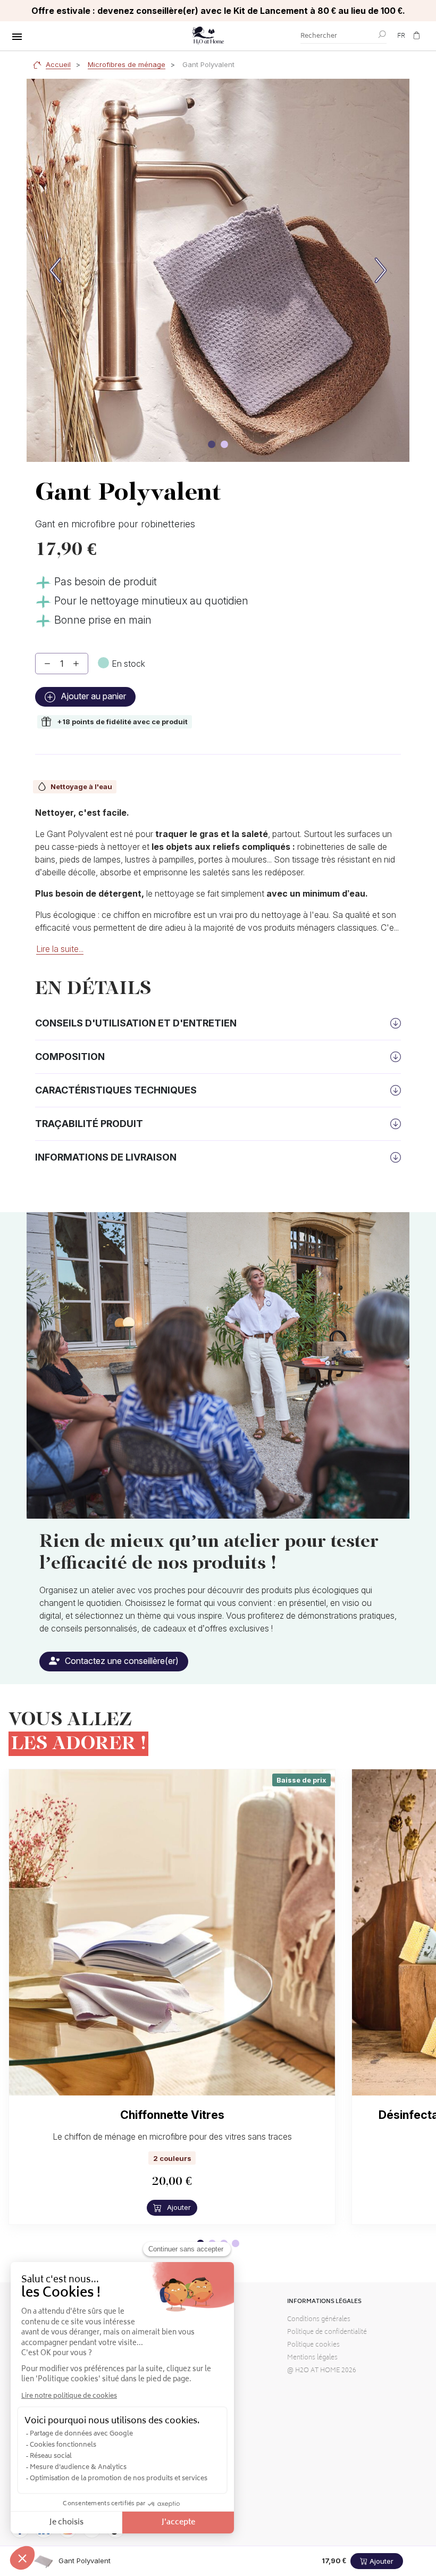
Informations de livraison (106, 1157)
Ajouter (178, 2207)
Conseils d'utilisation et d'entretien (136, 1023)
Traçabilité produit (89, 1124)
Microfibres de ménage (127, 64)
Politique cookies (313, 2345)
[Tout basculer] (17, 37)
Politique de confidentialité (327, 2333)
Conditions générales (319, 2320)
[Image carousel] (212, 444)
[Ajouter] (76, 664)
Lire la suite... (60, 949)
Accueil (58, 64)
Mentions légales (312, 2358)
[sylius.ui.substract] (47, 664)
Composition (70, 1057)
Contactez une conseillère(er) (121, 1661)
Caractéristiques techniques (116, 1090)
